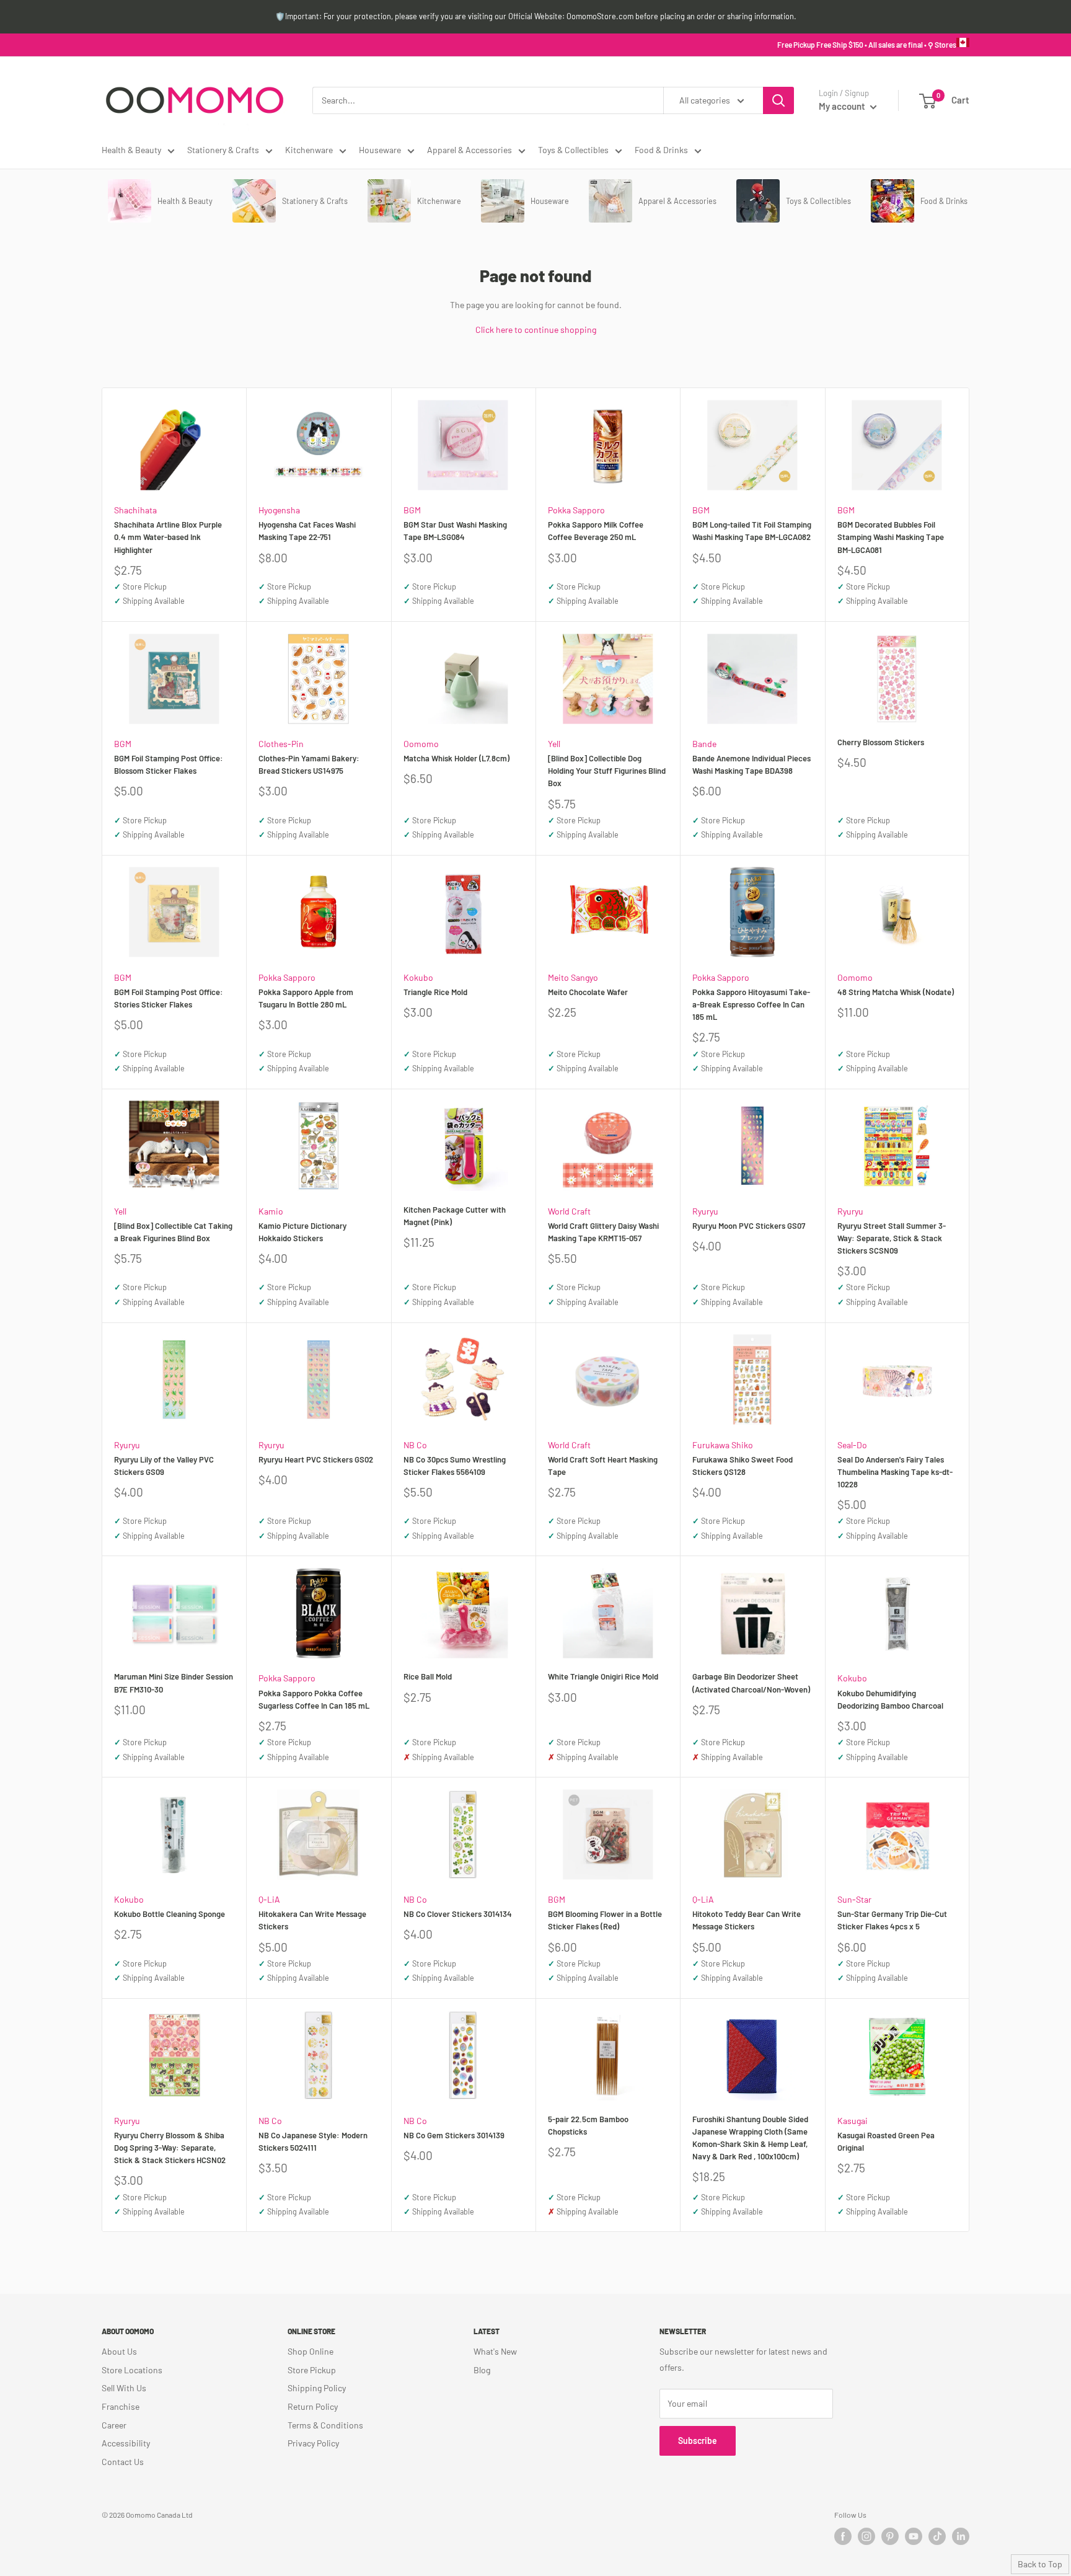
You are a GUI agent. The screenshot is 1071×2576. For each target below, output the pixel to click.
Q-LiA (269, 1899)
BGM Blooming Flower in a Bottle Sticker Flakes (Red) (605, 1920)
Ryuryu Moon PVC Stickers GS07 (749, 1226)
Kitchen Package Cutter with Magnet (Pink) (455, 1216)
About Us (119, 2351)
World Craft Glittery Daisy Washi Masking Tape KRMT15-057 (603, 1232)
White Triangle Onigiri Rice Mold (603, 1676)
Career (114, 2425)
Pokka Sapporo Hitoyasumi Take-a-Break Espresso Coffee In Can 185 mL (751, 1004)
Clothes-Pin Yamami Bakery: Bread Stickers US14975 (309, 764)
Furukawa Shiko (723, 1445)
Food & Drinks (661, 150)
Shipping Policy (317, 2388)
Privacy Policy (313, 2443)
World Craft (569, 1211)
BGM (412, 510)
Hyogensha (279, 510)
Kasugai (853, 2121)
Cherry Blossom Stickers (881, 742)
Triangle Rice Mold (435, 992)
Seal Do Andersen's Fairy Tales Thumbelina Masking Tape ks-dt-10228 (895, 1472)
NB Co (415, 1445)
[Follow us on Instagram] (866, 2536)
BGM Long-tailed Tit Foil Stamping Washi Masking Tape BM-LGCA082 (752, 531)
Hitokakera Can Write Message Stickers (312, 1920)
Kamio (271, 1211)
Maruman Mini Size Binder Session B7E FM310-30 (174, 1683)
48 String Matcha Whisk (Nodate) (896, 992)
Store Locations (132, 2370)
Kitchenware (309, 150)
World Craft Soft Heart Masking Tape (603, 1466)
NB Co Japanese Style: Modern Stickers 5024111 (313, 2141)
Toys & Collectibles (573, 150)
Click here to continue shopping (536, 330)
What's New (495, 2351)
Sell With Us (124, 2388)
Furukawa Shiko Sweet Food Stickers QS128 (743, 1466)
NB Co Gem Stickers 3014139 (454, 2135)
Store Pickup (312, 2370)
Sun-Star (854, 1899)
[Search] (778, 100)
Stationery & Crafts (223, 150)
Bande (704, 744)
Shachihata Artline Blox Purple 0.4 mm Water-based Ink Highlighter (168, 537)
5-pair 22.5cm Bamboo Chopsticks (588, 2125)
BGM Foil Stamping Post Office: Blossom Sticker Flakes (169, 764)
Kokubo (418, 977)
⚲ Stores (942, 45)
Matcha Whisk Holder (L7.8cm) (456, 758)
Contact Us (123, 2462)
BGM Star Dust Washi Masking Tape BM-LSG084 (455, 531)
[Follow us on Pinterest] (890, 2536)
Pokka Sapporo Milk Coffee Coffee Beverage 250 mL (596, 531)
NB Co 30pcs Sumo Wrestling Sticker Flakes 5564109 (455, 1466)
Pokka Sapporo (576, 510)
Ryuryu (705, 1211)
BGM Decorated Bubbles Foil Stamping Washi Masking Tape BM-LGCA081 (891, 537)
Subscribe (698, 2441)
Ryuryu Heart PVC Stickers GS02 (316, 1459)
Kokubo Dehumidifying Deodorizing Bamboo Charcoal (890, 1699)
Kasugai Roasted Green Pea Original (886, 2141)
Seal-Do (852, 1445)
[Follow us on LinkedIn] (961, 2536)
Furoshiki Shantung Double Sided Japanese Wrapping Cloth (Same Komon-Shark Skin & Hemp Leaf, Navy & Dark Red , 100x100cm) (750, 2138)
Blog (482, 2370)
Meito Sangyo (573, 977)
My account (843, 106)
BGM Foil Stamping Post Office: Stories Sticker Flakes (169, 998)
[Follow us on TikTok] (937, 2536)
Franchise (121, 2406)
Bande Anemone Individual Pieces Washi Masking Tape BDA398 (751, 764)
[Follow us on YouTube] (914, 2536)
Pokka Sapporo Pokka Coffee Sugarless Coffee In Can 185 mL (314, 1699)
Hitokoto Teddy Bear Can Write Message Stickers (747, 1920)
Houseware (380, 150)
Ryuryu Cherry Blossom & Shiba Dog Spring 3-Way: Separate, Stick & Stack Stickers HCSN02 (170, 2148)
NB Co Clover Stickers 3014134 (458, 1914)
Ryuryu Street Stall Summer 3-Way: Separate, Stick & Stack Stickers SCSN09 (892, 1238)
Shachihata (135, 510)
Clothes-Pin (281, 744)
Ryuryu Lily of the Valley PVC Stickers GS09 (164, 1466)
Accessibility (126, 2443)
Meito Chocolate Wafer (588, 992)
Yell (554, 744)
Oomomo (421, 744)
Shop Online (311, 2351)
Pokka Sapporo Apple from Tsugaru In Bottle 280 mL (306, 998)
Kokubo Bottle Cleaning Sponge (170, 1914)
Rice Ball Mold (428, 1676)
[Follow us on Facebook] (843, 2536)
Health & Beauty (131, 150)
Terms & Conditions (325, 2425)
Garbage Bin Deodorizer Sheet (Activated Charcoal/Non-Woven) (751, 1683)
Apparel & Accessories (469, 150)
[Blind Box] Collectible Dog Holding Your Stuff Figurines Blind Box (607, 771)
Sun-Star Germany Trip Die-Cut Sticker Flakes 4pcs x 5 (892, 1920)
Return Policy (313, 2406)
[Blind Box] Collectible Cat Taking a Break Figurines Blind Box (173, 1232)
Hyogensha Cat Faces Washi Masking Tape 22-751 (307, 531)
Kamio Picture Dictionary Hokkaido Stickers (302, 1232)
